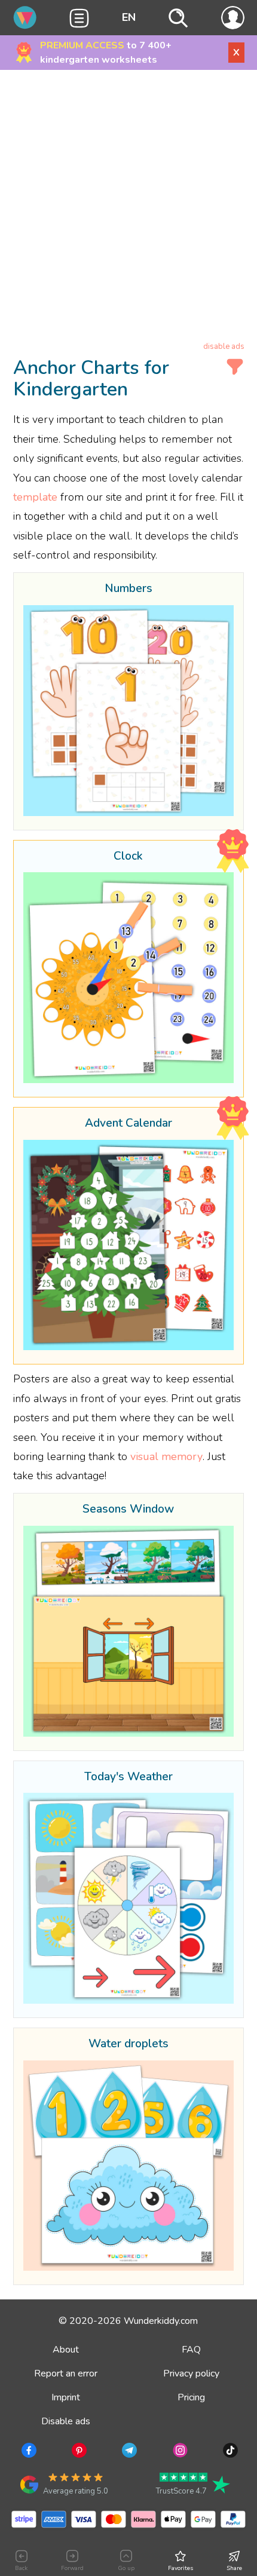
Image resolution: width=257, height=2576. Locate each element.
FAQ (191, 2350)
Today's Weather (128, 1777)
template (35, 497)
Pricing (191, 2397)
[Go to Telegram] (128, 2452)
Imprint (66, 2397)
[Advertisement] (128, 208)
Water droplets (128, 2044)
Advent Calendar (128, 1124)
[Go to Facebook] (28, 2452)
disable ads (224, 346)
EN (129, 17)
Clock (128, 857)
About (66, 2350)
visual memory (166, 1456)
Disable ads (66, 2421)
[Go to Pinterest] (78, 2452)
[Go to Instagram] (179, 2452)
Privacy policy (191, 2373)
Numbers (128, 589)
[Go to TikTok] (229, 2452)
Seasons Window (128, 1510)
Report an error (66, 2373)
